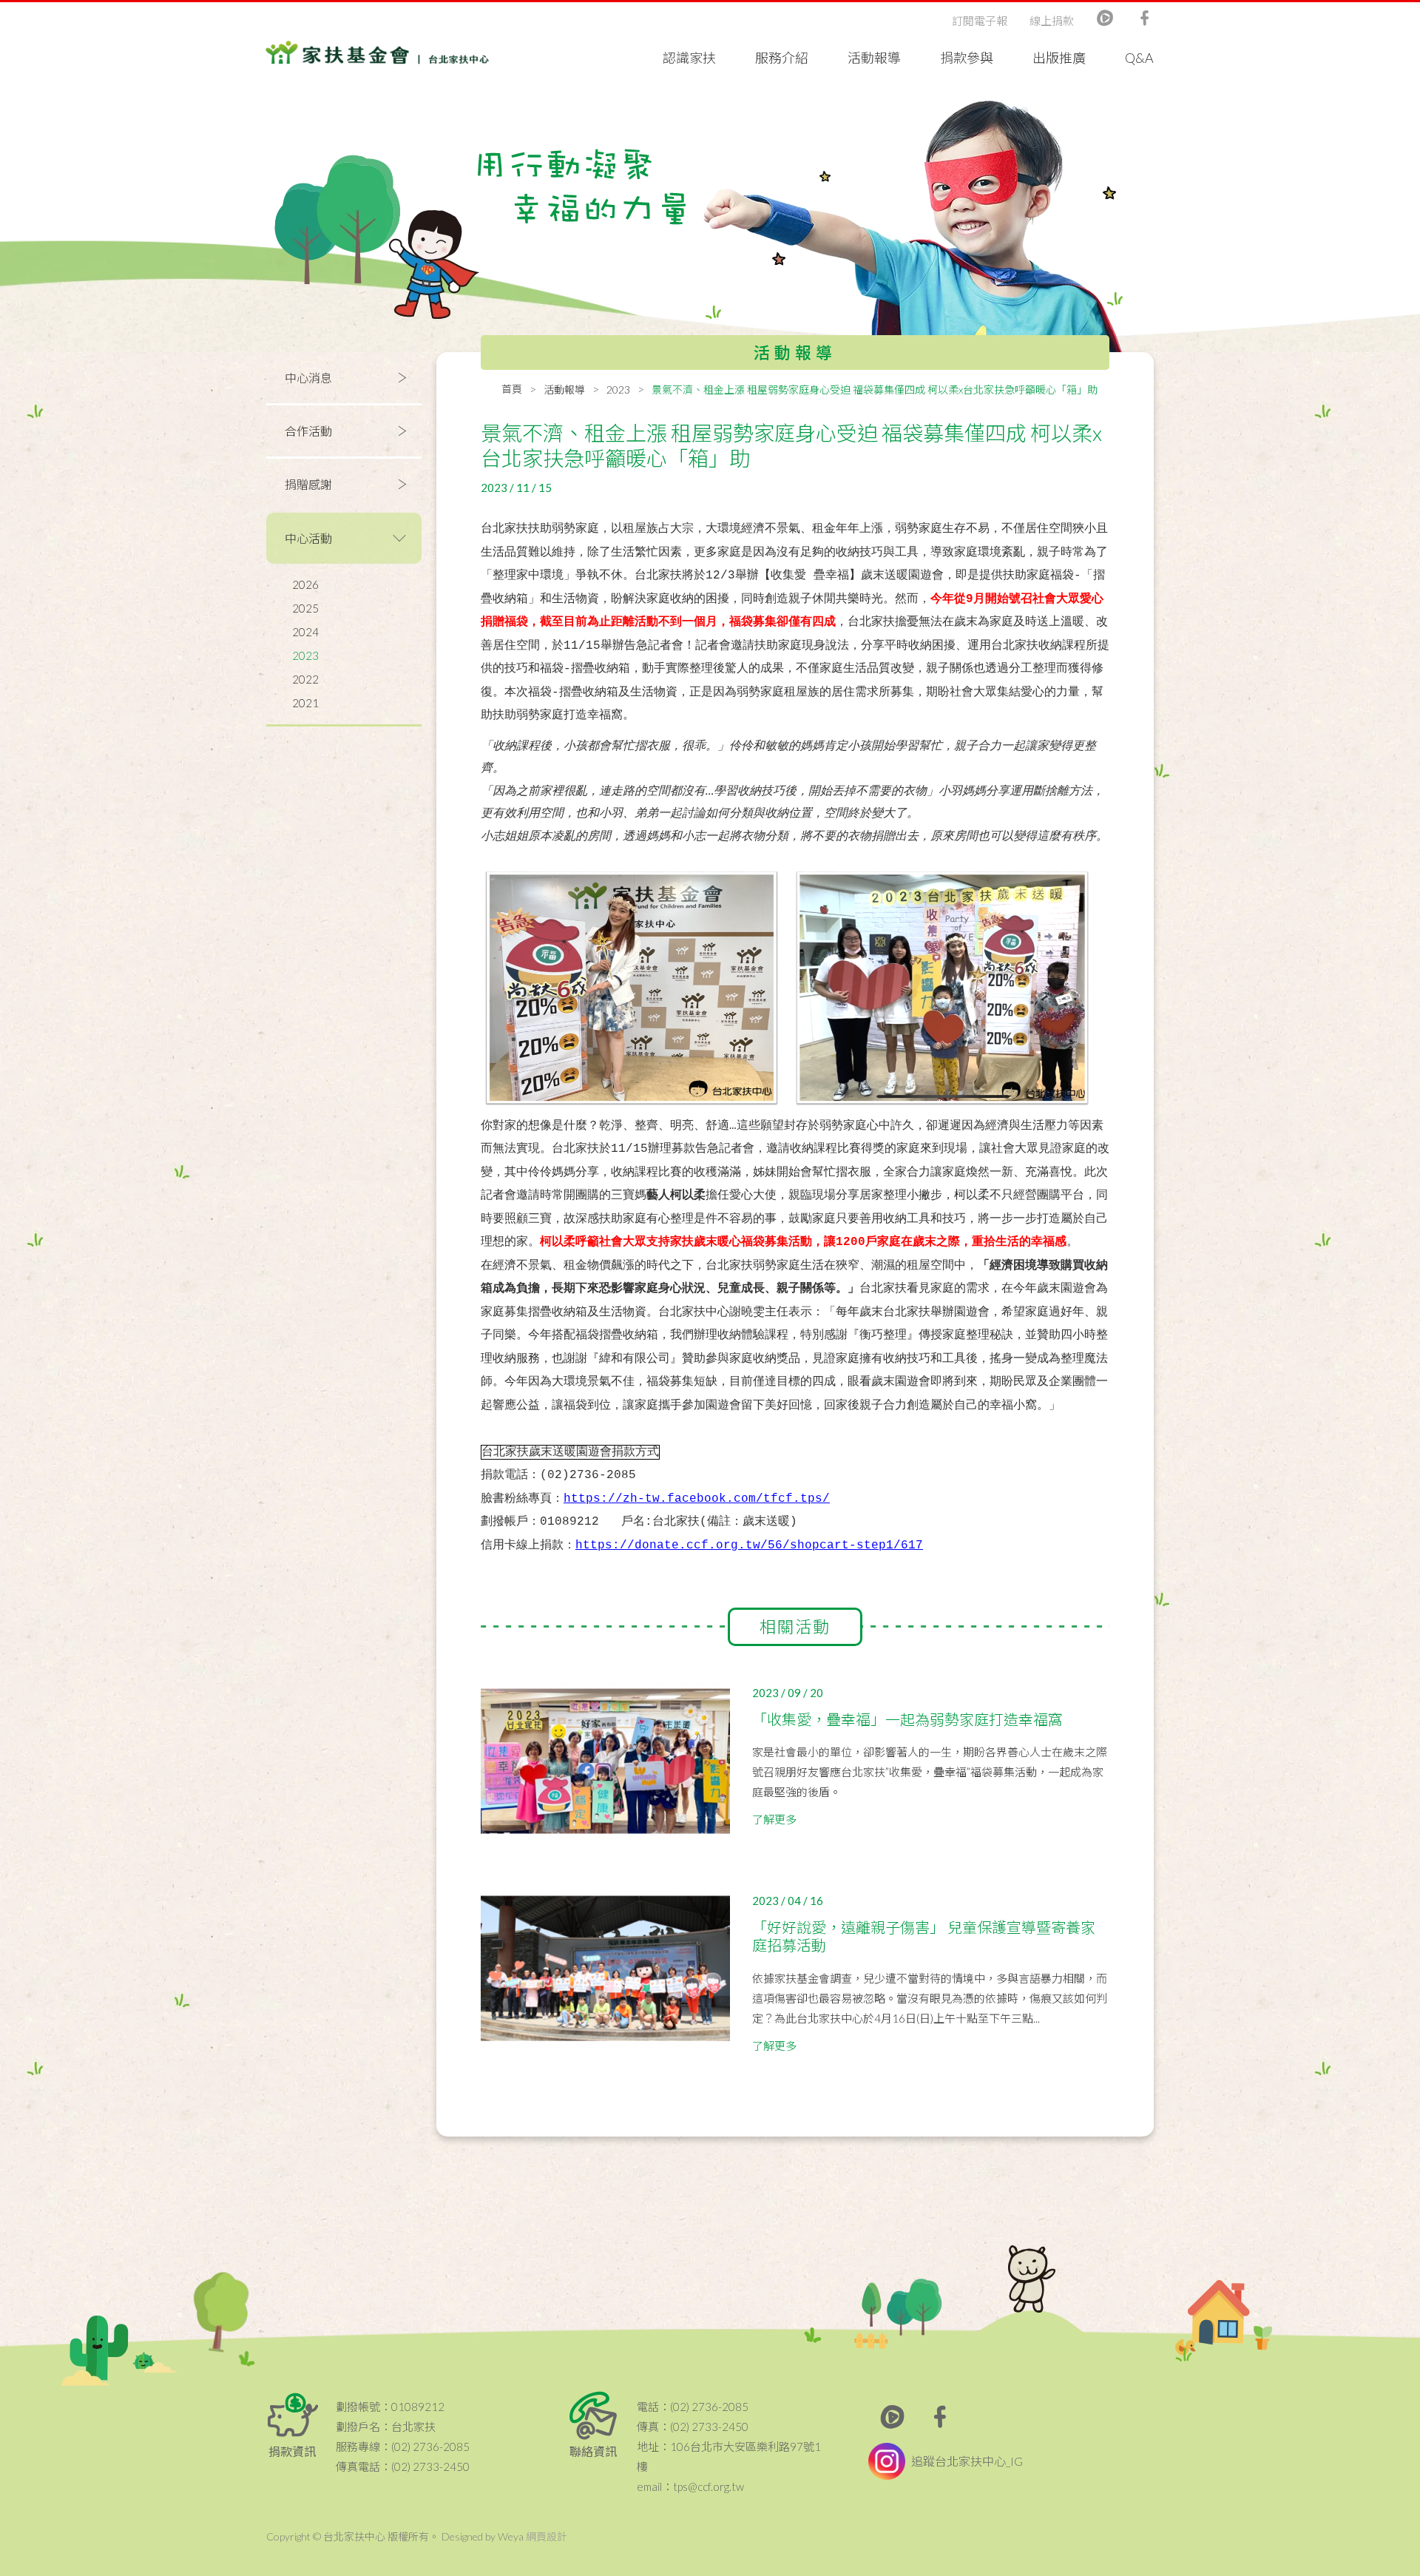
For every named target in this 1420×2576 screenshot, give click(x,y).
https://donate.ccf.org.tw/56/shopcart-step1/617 (749, 1545)
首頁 (512, 389)
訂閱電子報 (980, 21)
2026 (305, 584)
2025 (305, 608)
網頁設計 (547, 2536)
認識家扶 (689, 58)
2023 (305, 655)
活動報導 (874, 58)
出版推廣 (1059, 58)
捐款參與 (967, 58)
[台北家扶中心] (377, 51)
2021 (305, 703)
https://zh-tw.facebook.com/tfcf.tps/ (697, 1499)
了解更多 (774, 1819)
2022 (305, 679)
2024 (305, 632)
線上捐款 (1052, 21)
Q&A (1139, 58)
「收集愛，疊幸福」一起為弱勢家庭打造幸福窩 (907, 1719)
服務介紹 (782, 58)
